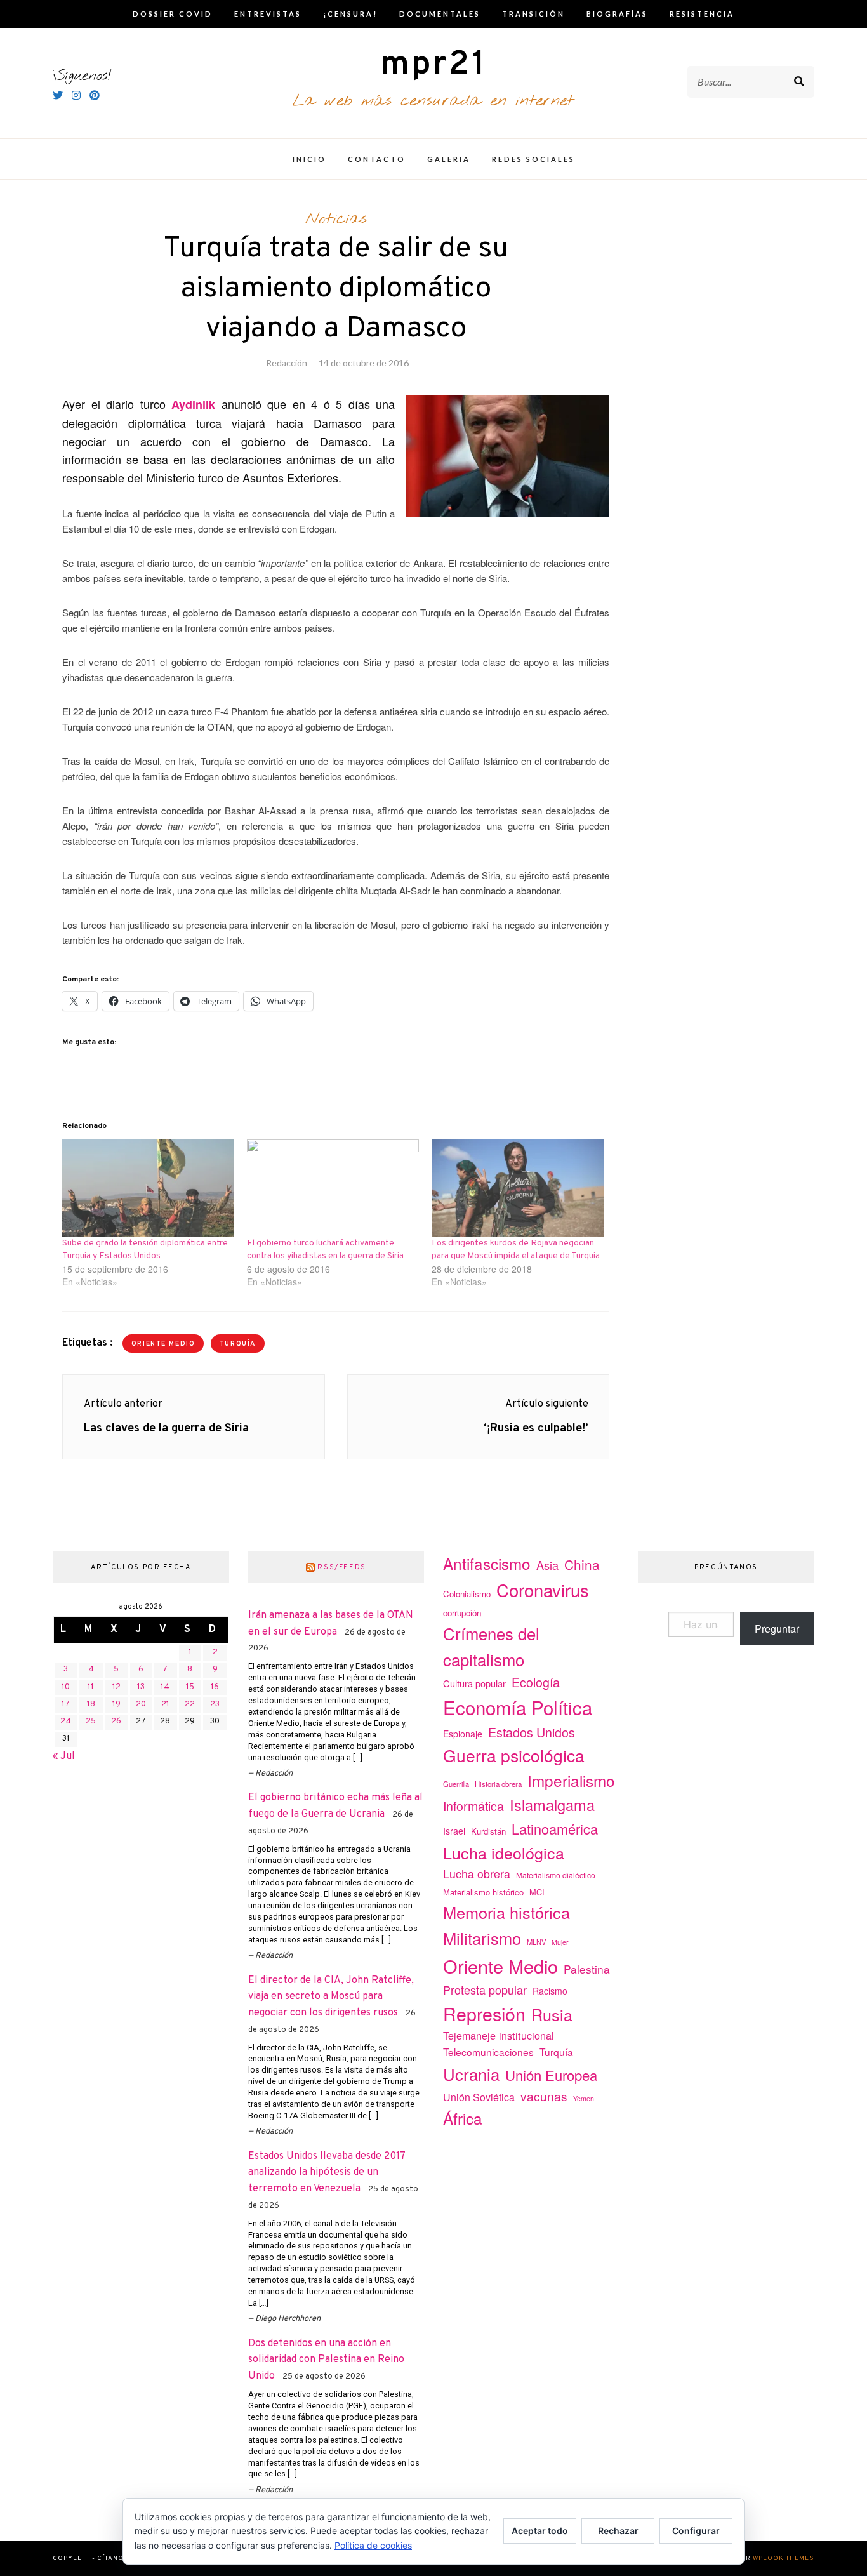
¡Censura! (350, 14)
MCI (537, 1892)
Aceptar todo (540, 2531)
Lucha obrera (477, 1874)
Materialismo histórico (483, 1892)
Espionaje (463, 1734)
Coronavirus (543, 1590)
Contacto (377, 159)
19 (116, 1704)
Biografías (617, 14)
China (582, 1564)
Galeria (449, 159)
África (463, 2118)
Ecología (536, 1682)
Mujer (560, 1942)
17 (66, 1704)
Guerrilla (456, 1784)
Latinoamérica (555, 1829)
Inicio (309, 159)
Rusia (552, 2014)
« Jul (64, 1756)
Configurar (696, 2531)
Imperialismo (571, 1780)
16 (215, 1687)
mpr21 (433, 65)
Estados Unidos (532, 1732)
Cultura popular (474, 1683)
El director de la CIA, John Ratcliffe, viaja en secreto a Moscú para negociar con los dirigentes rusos (331, 1997)
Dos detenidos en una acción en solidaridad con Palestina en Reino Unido (326, 2360)
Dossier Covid (173, 14)
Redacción (287, 363)
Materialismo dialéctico (556, 1875)
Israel (454, 1831)
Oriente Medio (163, 1344)
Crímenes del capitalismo (491, 1646)
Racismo (550, 1991)
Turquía (238, 1344)
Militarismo (482, 1938)
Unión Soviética (479, 2097)
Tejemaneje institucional (499, 2035)
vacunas (544, 2096)
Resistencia (702, 14)
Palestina (587, 1969)
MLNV (536, 1942)
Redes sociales (533, 159)
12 (116, 1687)
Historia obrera (498, 1784)
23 (215, 1704)
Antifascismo (487, 1563)
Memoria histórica (506, 1912)
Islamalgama (552, 1805)
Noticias (336, 219)
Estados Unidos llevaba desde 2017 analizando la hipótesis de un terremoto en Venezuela (327, 2173)
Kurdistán (488, 1831)
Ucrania (471, 2074)
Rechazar (618, 2531)
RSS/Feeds (342, 1567)
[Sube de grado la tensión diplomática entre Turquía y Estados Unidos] (148, 1189)
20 (141, 1704)
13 (141, 1687)
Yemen (584, 2098)
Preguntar (777, 1629)
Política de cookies (373, 2545)
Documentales (440, 14)
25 (91, 1722)
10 (66, 1687)
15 (190, 1687)
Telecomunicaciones (488, 2052)
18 (91, 1704)
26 (116, 1722)
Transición (533, 14)
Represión (484, 2013)
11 (91, 1687)
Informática (473, 1806)
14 (165, 1687)
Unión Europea (551, 2075)
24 (66, 1722)
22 (190, 1704)
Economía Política (518, 1707)
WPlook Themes (784, 2559)
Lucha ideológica (504, 1852)
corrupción (462, 1613)
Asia (547, 1565)
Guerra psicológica (514, 1755)
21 (165, 1704)
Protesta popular (485, 1989)
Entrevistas (268, 14)
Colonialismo (467, 1594)
